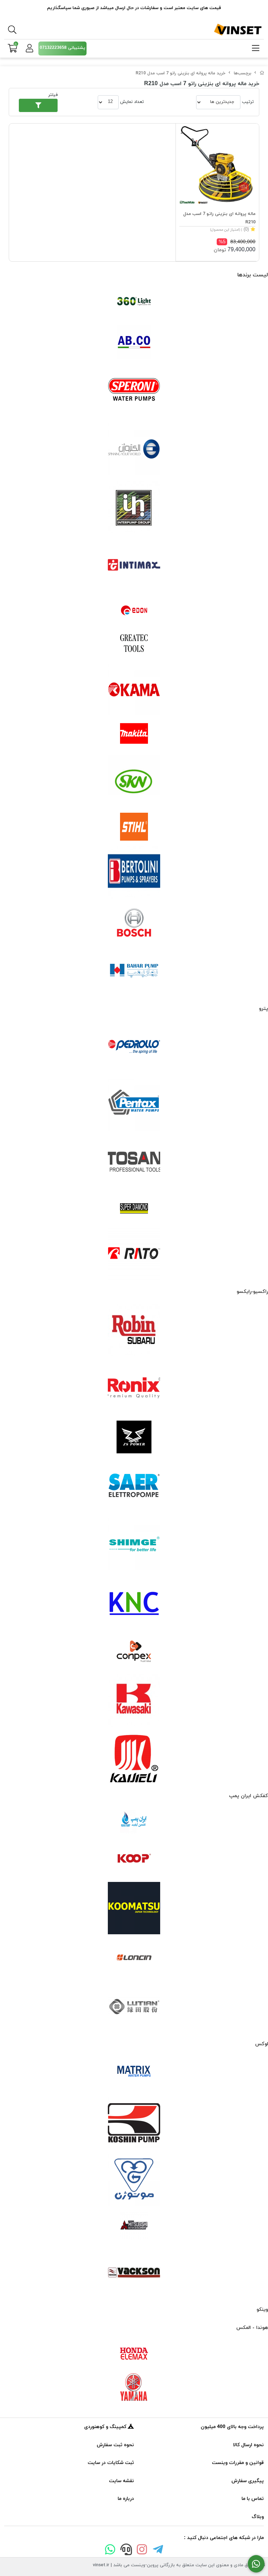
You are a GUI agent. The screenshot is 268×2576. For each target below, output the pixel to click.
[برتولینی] (134, 872)
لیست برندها (253, 275)
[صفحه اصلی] (262, 73)
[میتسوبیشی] (134, 2226)
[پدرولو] (134, 1047)
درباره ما (126, 2499)
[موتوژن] (134, 2180)
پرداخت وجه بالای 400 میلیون (232, 2427)
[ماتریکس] (134, 2073)
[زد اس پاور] (134, 1437)
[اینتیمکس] (134, 565)
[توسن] (134, 1163)
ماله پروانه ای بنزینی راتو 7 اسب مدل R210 (219, 218)
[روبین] (134, 1330)
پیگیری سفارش (248, 2481)
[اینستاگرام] (142, 2551)
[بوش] (134, 922)
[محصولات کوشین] (134, 2122)
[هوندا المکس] (134, 2354)
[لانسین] (134, 1957)
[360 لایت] (134, 301)
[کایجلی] (134, 1758)
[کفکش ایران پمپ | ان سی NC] (134, 1822)
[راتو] (134, 1254)
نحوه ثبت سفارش (115, 2445)
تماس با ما (253, 2499)
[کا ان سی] (134, 1602)
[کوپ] (134, 1859)
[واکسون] (134, 2272)
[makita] (134, 735)
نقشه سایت (121, 2481)
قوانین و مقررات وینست (238, 2463)
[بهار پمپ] (134, 971)
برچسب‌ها (243, 73)
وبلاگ (258, 2517)
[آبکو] (134, 342)
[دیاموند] (134, 1208)
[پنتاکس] (134, 1105)
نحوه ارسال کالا (248, 2445)
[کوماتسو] (134, 1908)
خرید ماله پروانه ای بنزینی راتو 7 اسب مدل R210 (181, 73)
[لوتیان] (134, 2006)
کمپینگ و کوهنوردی (106, 2427)
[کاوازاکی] (134, 1700)
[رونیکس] (134, 1388)
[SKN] (134, 781)
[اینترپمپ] (134, 507)
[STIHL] (134, 827)
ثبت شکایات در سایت (111, 2463)
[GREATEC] (134, 644)
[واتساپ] (110, 2551)
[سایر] (134, 1486)
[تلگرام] (158, 2551)
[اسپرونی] (134, 391)
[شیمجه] (134, 1544)
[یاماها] (134, 2387)
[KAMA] (134, 690)
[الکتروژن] (134, 449)
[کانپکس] (134, 1651)
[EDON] (134, 610)
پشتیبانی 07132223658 (62, 48)
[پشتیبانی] (126, 2551)
